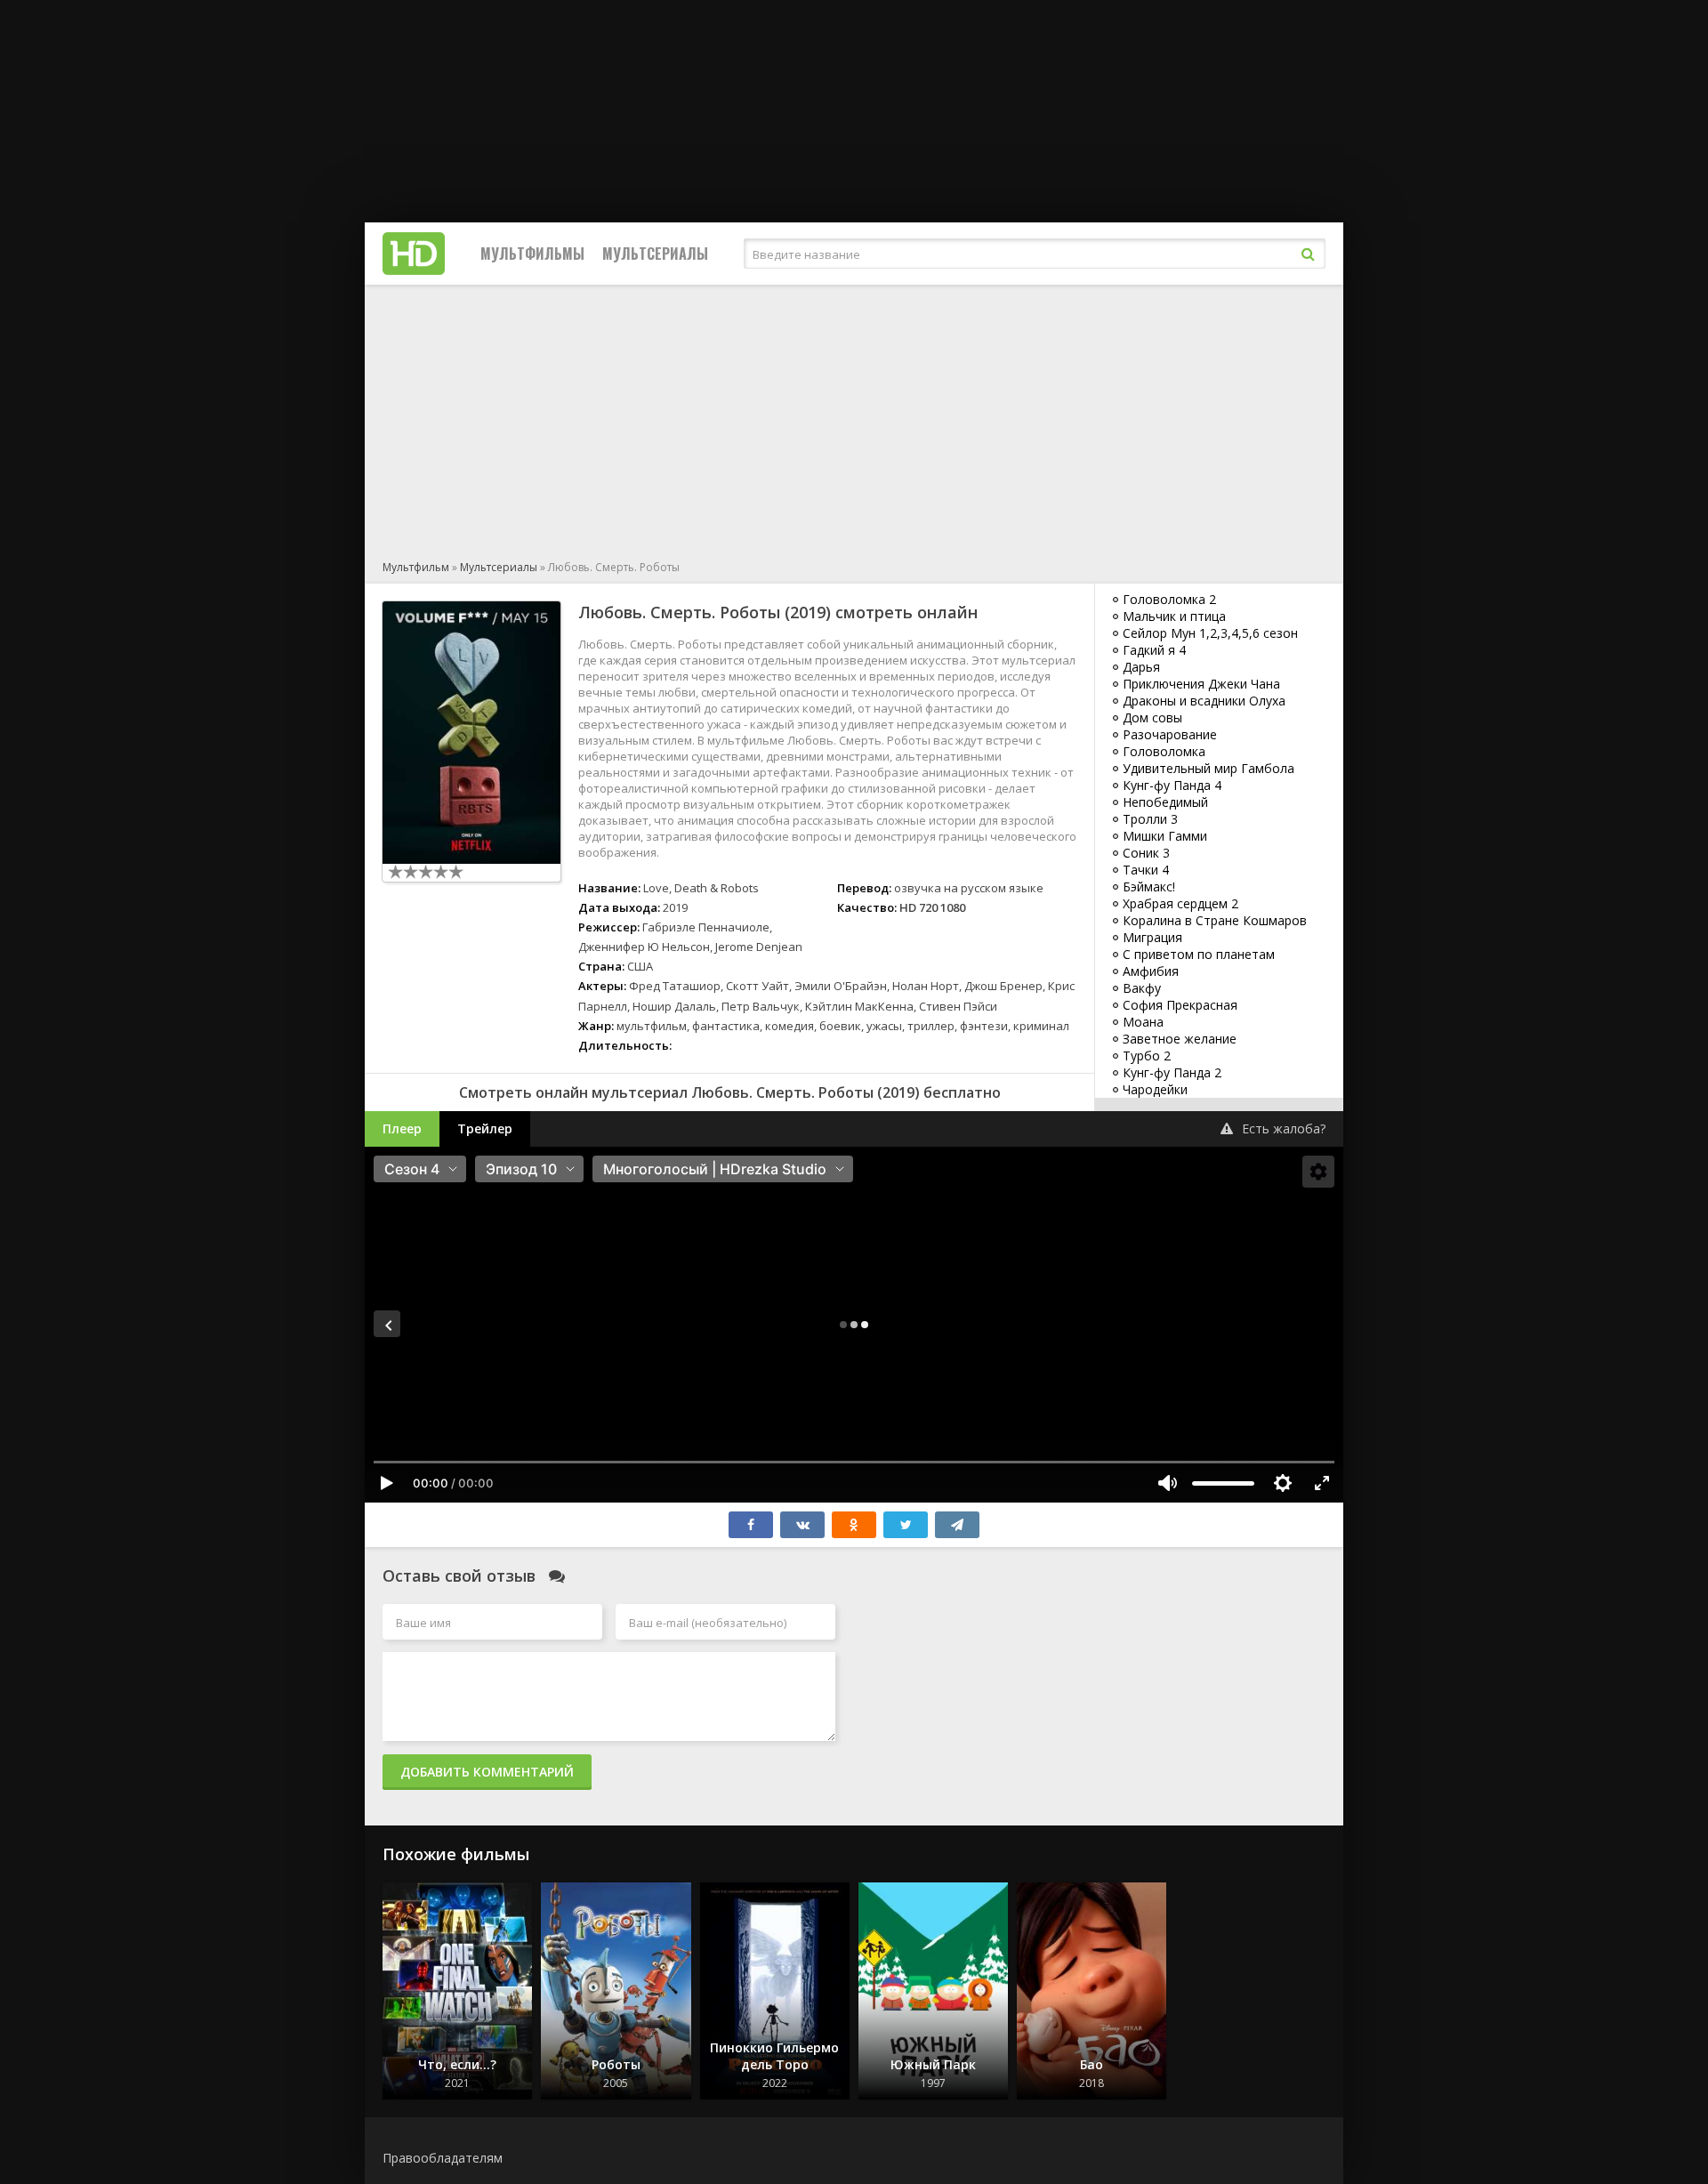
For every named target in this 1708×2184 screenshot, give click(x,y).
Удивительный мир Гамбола (1208, 768)
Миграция (1152, 937)
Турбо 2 (1147, 1056)
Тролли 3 (1150, 819)
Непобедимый (1165, 802)
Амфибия (1151, 971)
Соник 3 (1146, 853)
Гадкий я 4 (1154, 650)
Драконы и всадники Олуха (1204, 701)
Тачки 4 (1146, 870)
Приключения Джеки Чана (1201, 684)
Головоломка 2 (1169, 599)
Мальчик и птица (1174, 616)
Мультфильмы (532, 254)
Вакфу (1142, 988)
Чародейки (1155, 1089)
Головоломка (1164, 751)
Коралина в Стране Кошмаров (1215, 920)
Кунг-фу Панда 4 (1172, 785)
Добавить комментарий (487, 1772)
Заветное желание (1180, 1039)
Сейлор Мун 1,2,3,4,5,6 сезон (1210, 633)
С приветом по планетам (1199, 954)
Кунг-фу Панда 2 (1172, 1072)
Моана (1143, 1022)
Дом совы (1152, 717)
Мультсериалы (655, 254)
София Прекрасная (1180, 1005)
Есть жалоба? (1284, 1128)
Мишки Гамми (1165, 836)
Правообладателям (443, 2158)
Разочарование (1170, 734)
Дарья (1141, 667)
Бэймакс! (1149, 886)
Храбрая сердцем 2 (1180, 903)
